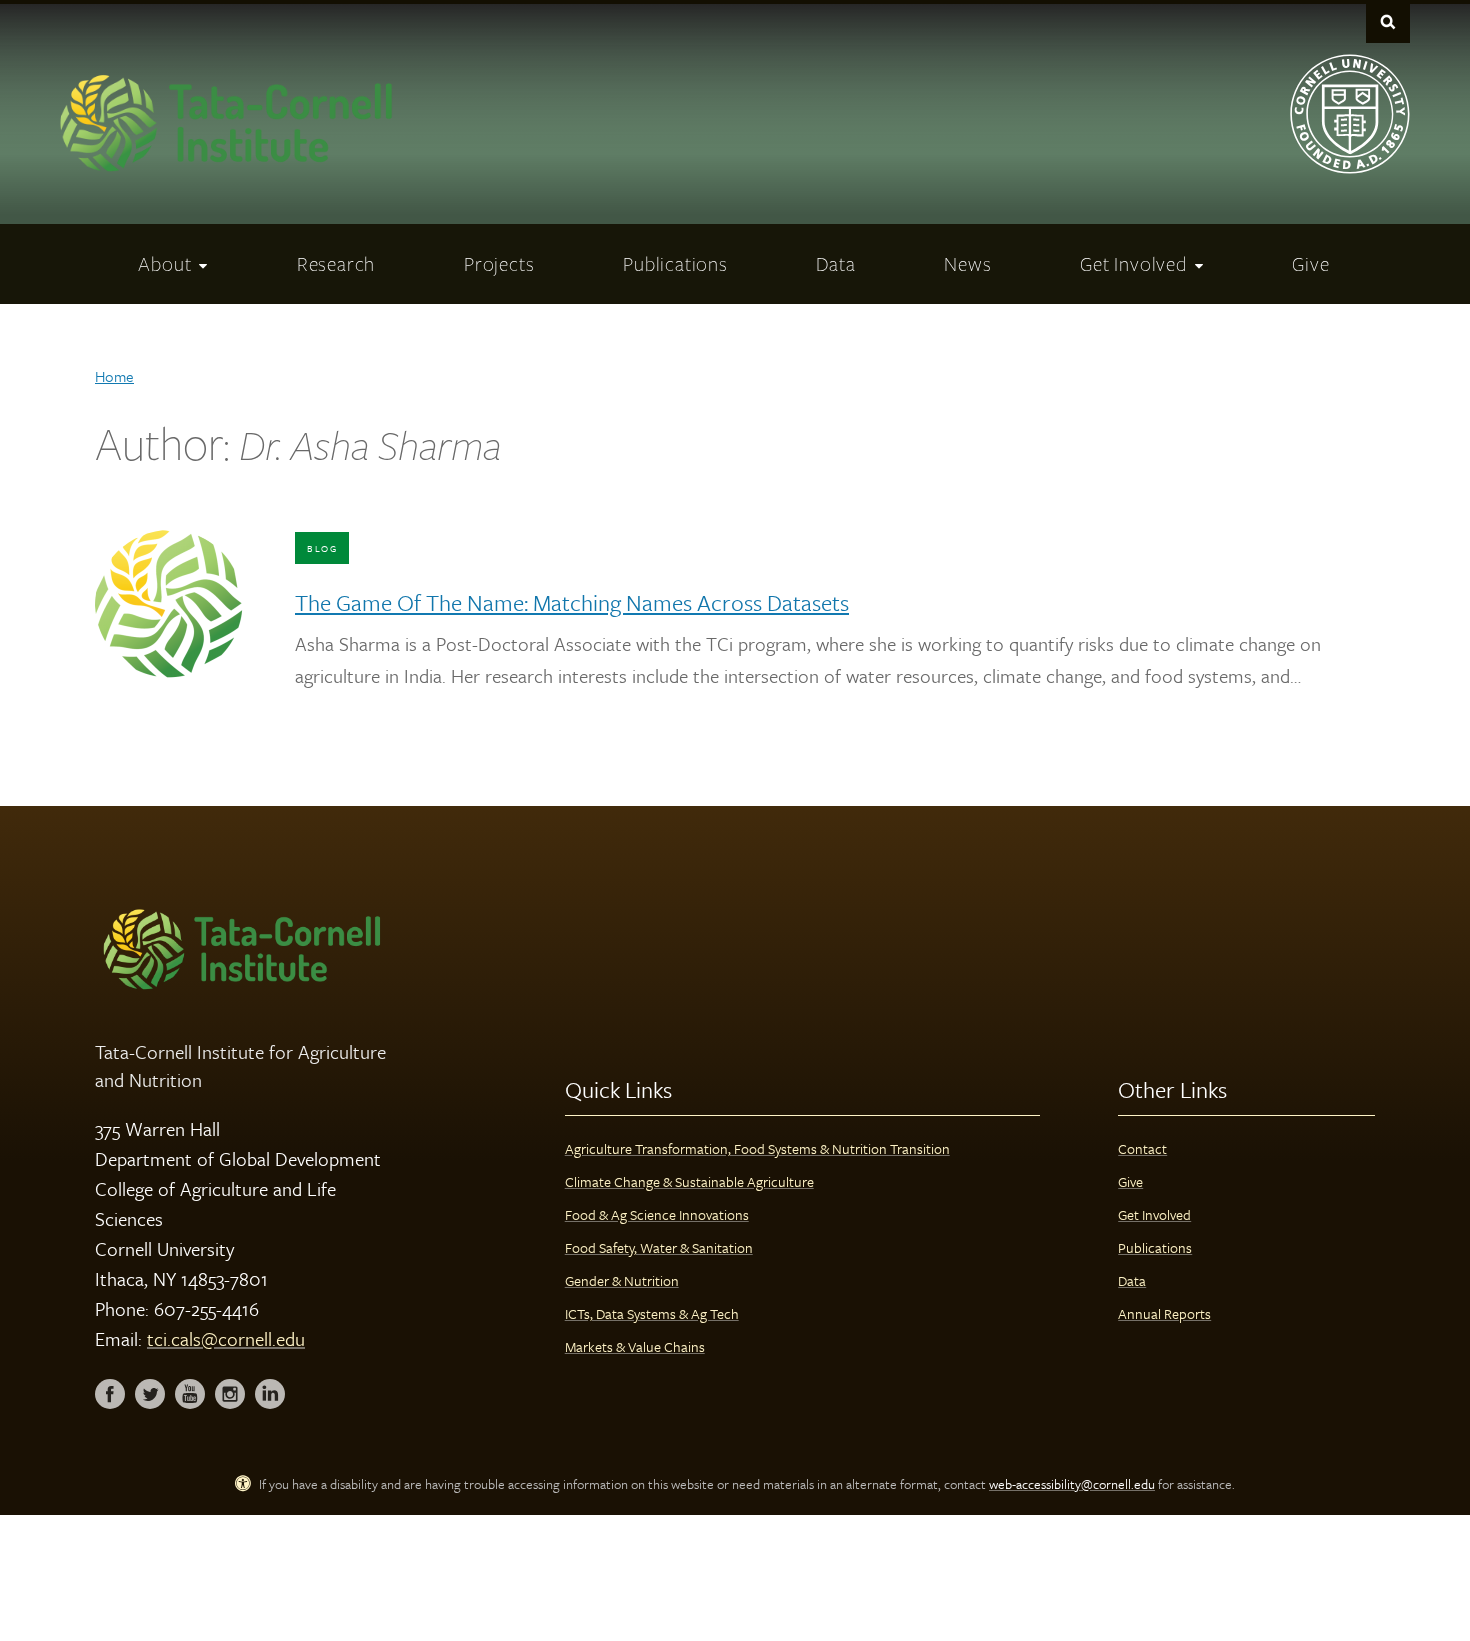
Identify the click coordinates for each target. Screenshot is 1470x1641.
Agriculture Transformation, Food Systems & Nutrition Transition (757, 1148)
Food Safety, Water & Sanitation (659, 1247)
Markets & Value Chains (635, 1346)
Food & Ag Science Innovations (657, 1214)
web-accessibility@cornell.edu (1072, 1484)
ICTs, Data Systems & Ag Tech (652, 1313)
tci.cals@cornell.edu (226, 1338)
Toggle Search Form (1388, 21)
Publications (1155, 1247)
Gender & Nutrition (622, 1280)
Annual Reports (1164, 1313)
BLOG (322, 548)
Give (1130, 1181)
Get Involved (1154, 1214)
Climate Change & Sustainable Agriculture (689, 1181)
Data (1132, 1280)
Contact (1142, 1148)
